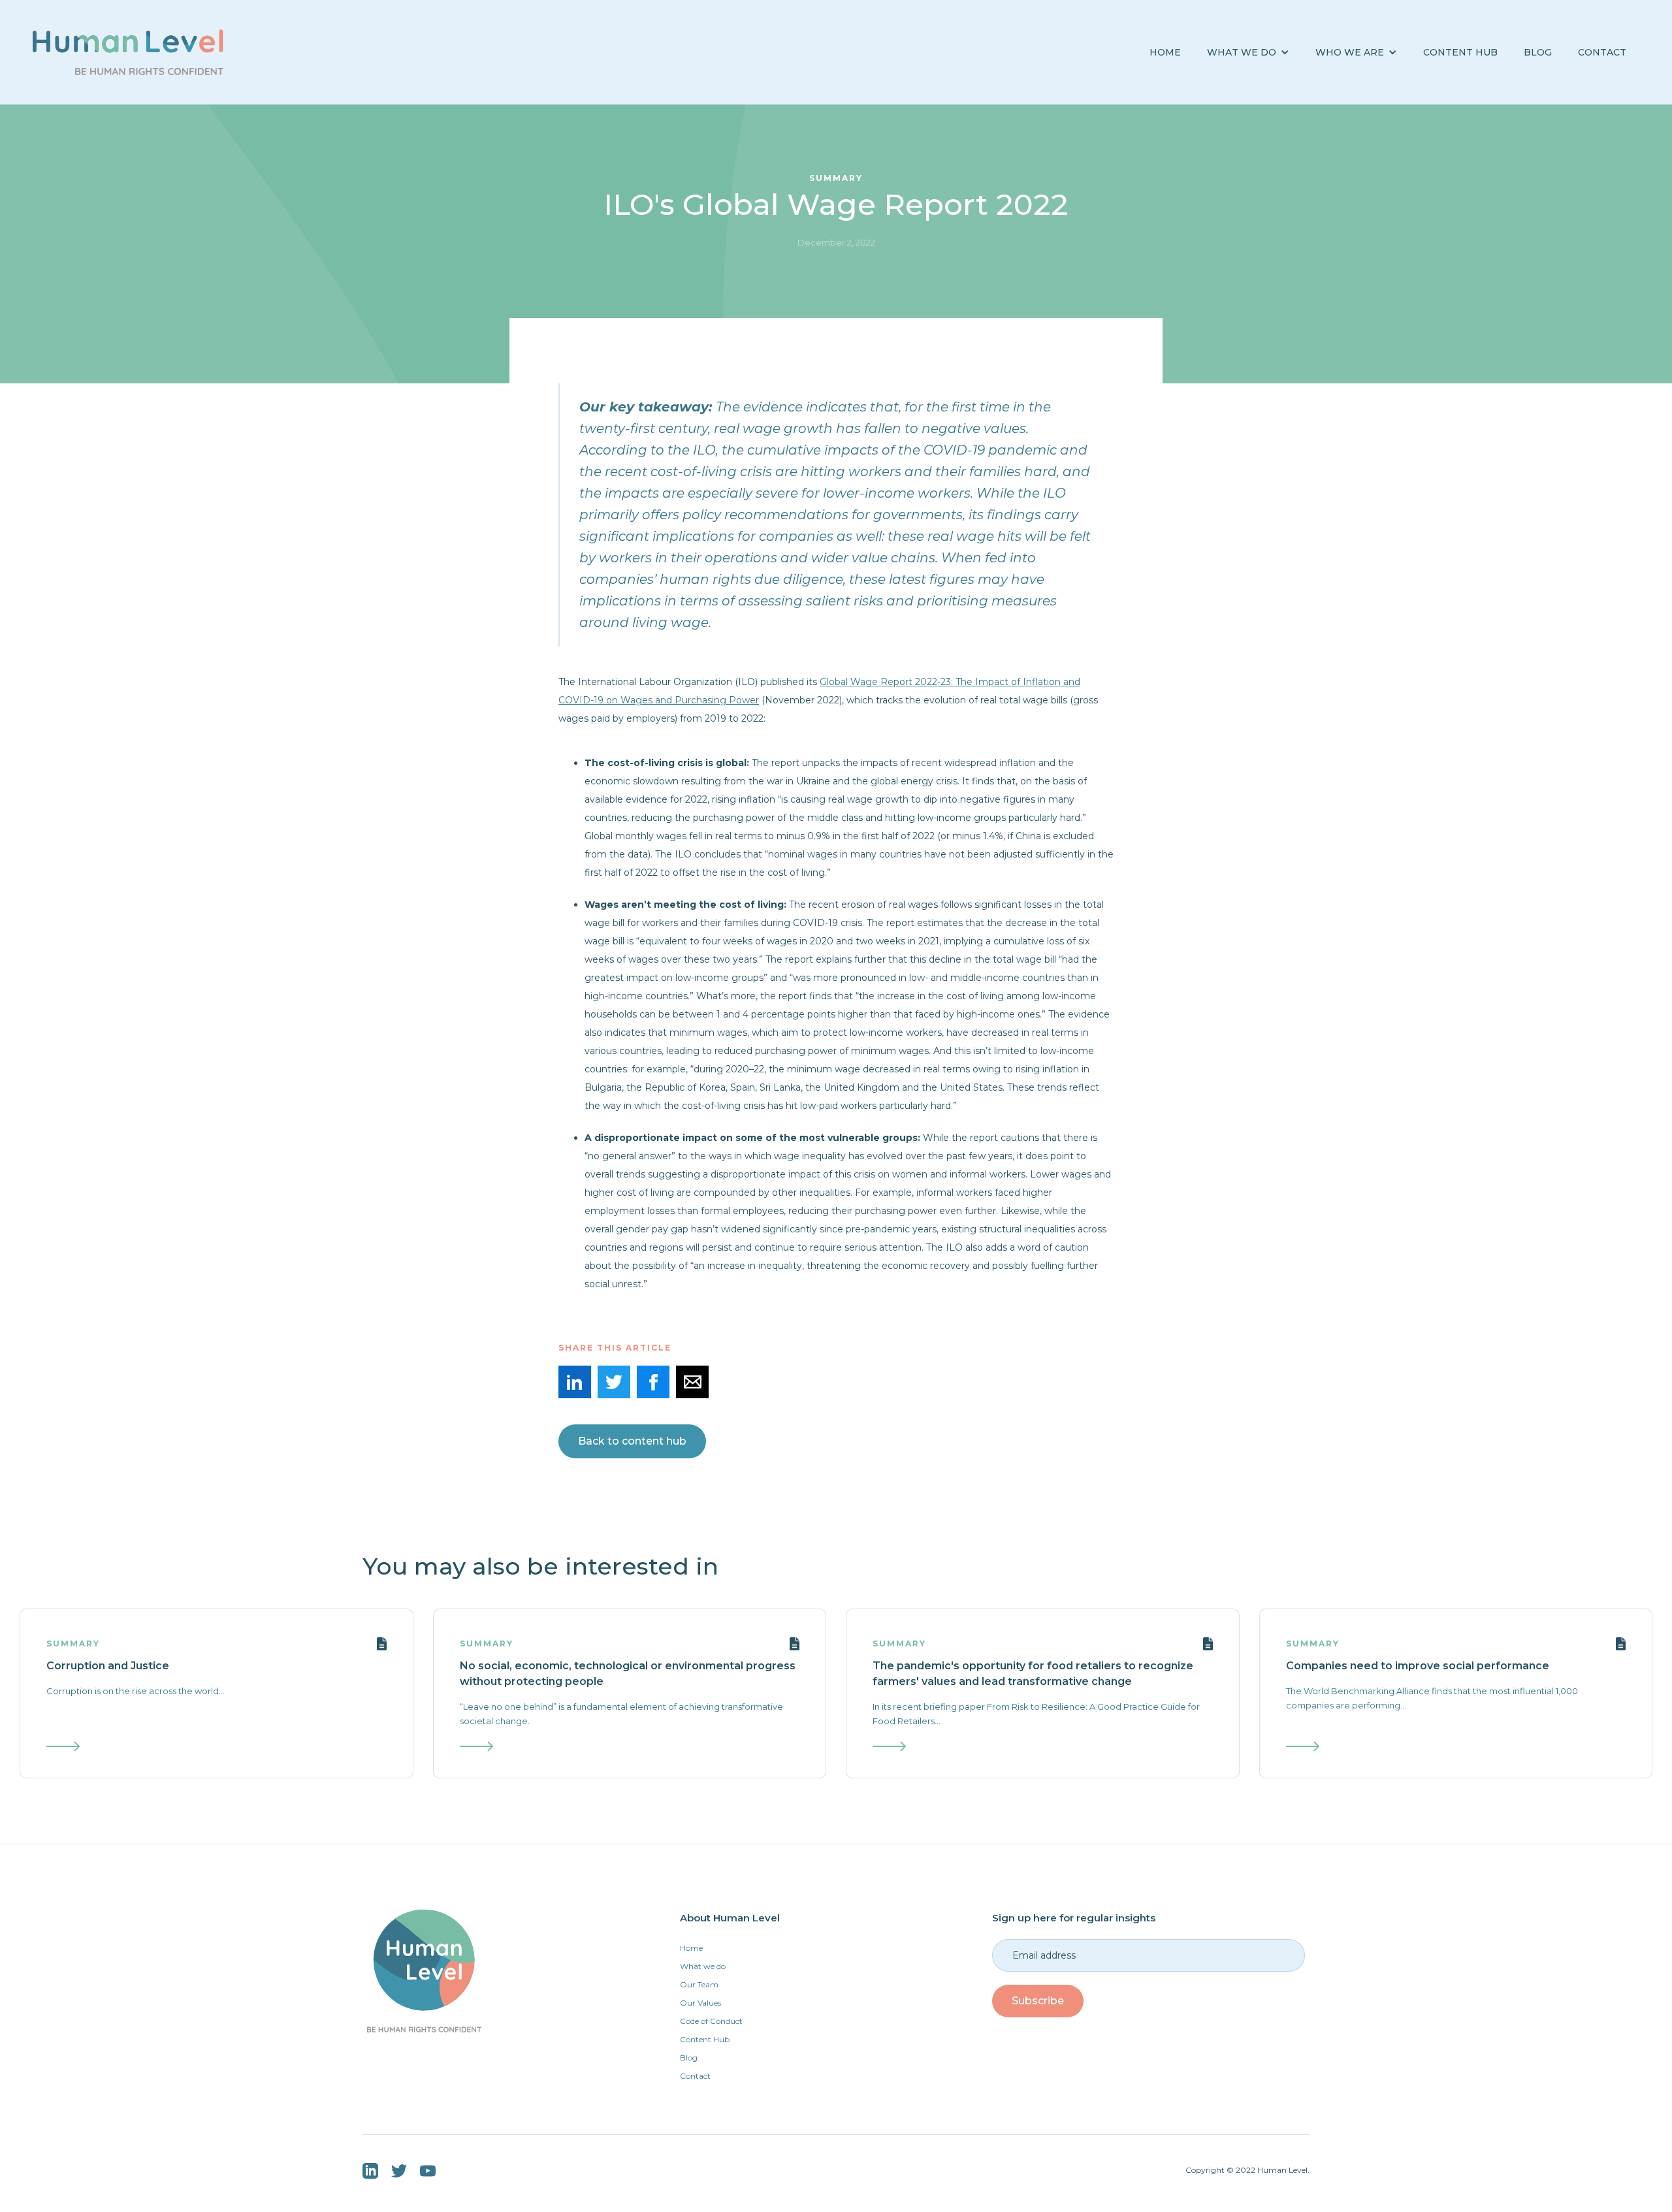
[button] (1248, 53)
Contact (1602, 52)
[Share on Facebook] (653, 1382)
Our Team (699, 1984)
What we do (703, 1966)
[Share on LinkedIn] (575, 1382)
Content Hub (1460, 52)
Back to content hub (632, 1441)
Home (1165, 52)
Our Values (700, 2003)
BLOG (1538, 52)
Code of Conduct (711, 2021)
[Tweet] (614, 1382)
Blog (689, 2058)
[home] (128, 52)
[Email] (692, 1382)
